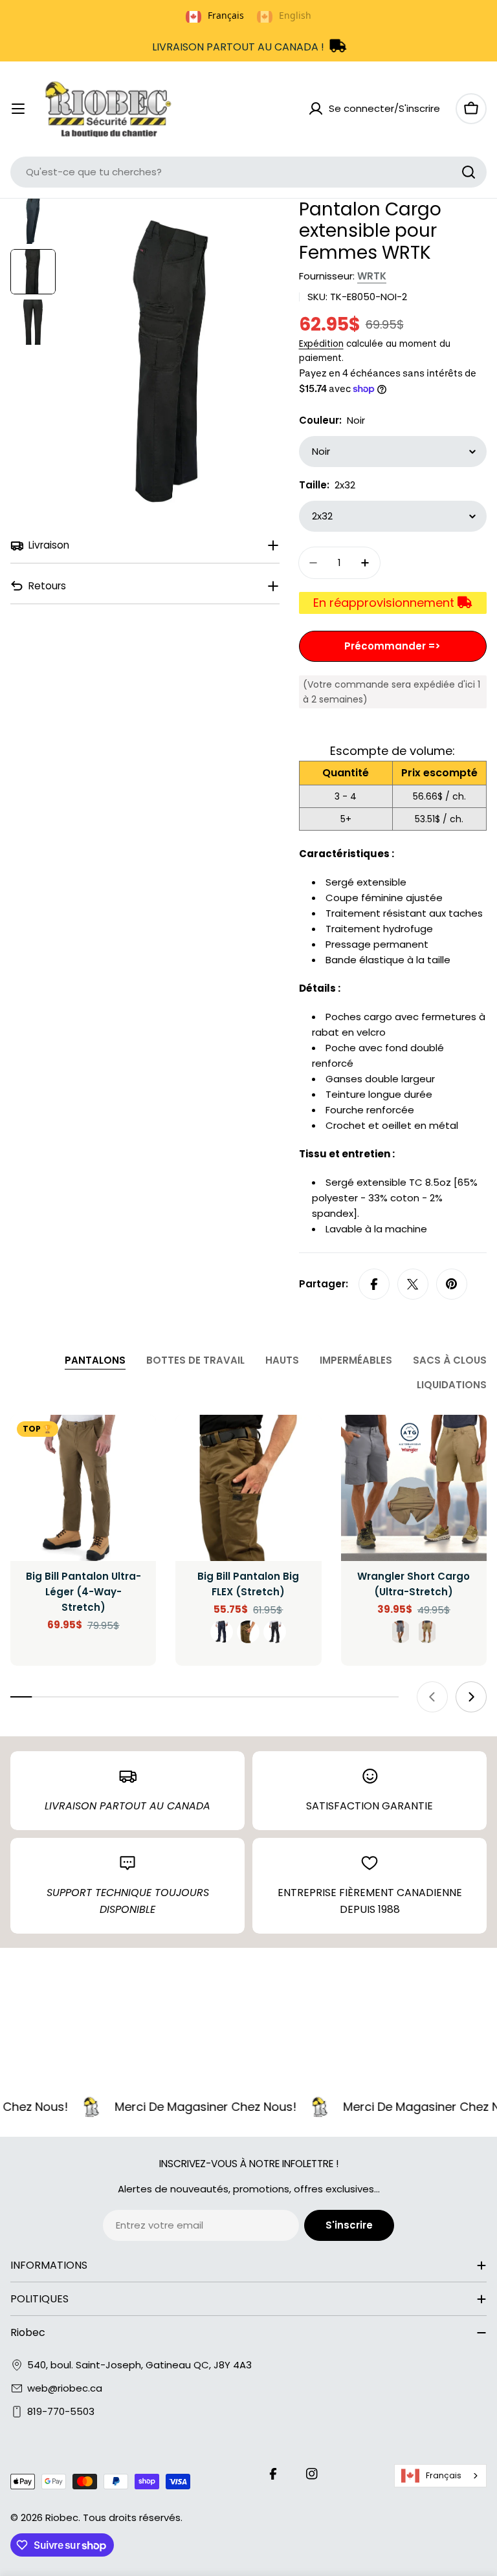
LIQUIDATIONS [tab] (452, 1385)
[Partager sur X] (413, 1284)
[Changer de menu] (18, 109)
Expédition (321, 344)
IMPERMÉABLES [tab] (356, 1360)
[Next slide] (471, 1697)
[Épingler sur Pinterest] (452, 1284)
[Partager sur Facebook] (374, 1284)
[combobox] (248, 172)
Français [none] (226, 15)
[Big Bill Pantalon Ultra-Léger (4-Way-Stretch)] (83, 1488)
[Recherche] (469, 172)
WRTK (372, 276)
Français (444, 2475)
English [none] (295, 15)
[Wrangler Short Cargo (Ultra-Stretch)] (414, 1488)
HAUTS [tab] (282, 1360)
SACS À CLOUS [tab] (450, 1360)
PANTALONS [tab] (95, 1360)
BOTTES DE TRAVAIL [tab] (195, 1360)
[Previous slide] (432, 1697)
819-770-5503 (61, 2411)
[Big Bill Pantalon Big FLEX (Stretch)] (248, 1488)
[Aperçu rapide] (137, 1443)
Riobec (62, 2517)
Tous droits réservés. (133, 2517)
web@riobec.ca (65, 2388)
